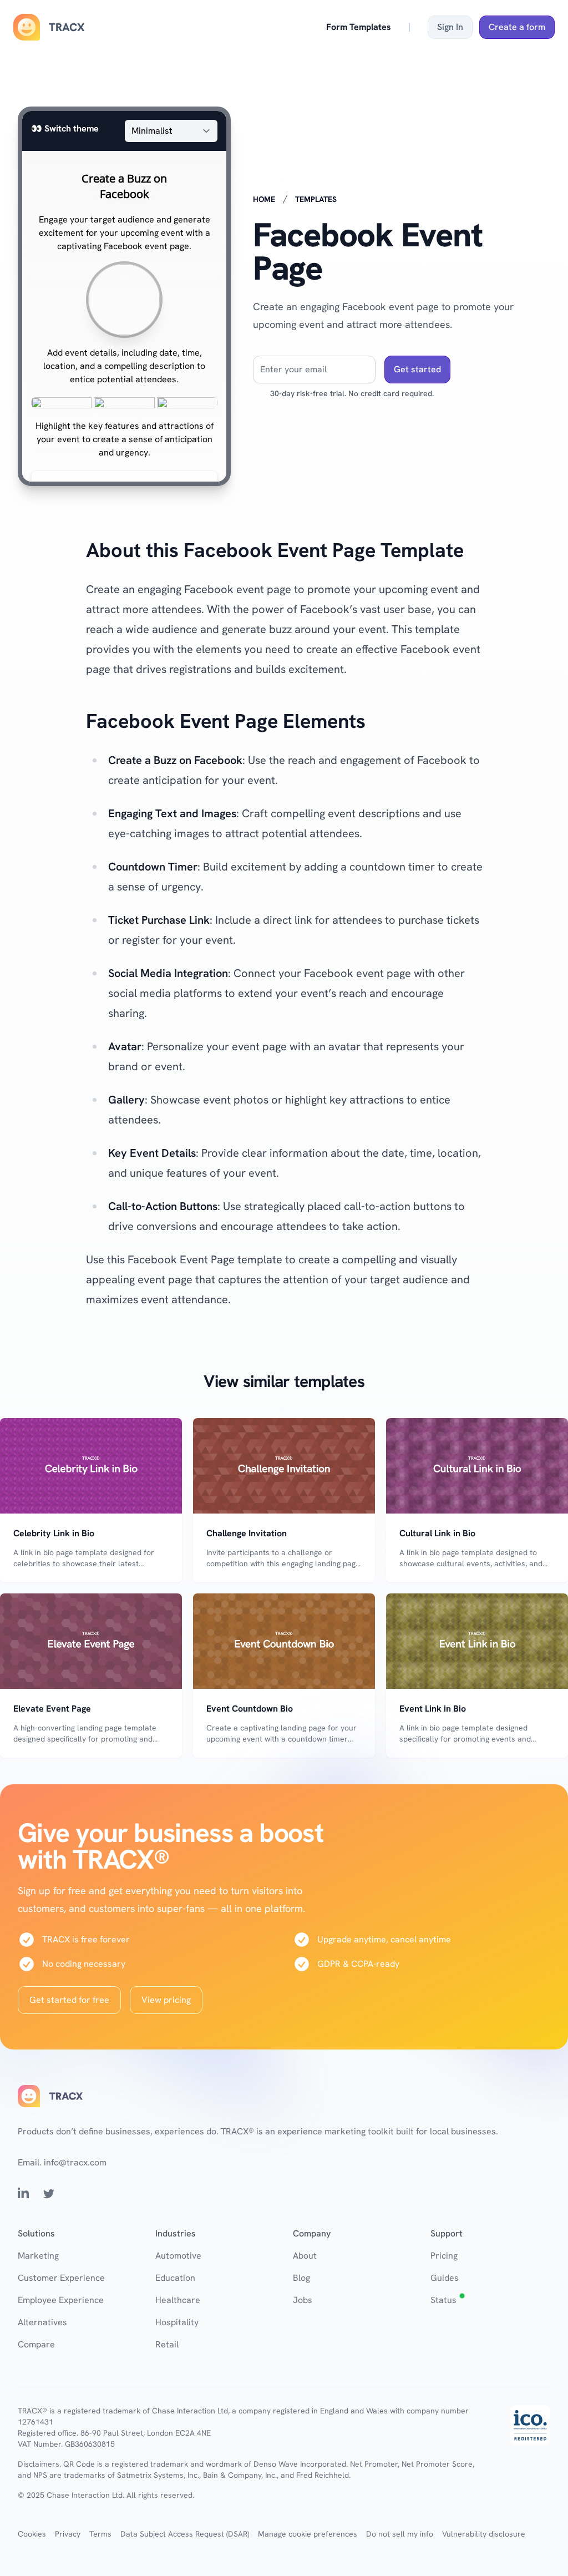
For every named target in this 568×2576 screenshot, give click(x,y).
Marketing (38, 2256)
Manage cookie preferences (308, 2534)
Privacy (68, 2534)
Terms (100, 2534)
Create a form (517, 27)
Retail (167, 2344)
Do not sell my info (400, 2534)
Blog (301, 2278)
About (305, 2256)
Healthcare (178, 2300)
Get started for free (69, 2000)
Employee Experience (61, 2300)
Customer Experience (61, 2278)
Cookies (32, 2534)
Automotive (178, 2256)
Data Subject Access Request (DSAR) (185, 2534)
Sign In (450, 27)
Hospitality (177, 2322)
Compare (36, 2344)
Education (175, 2278)
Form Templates (359, 27)
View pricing (166, 2000)
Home (264, 199)
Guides (445, 2278)
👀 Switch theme (65, 128)
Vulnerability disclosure (484, 2534)
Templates (316, 199)
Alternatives (42, 2322)
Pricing (444, 2256)
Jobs (303, 2300)
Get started (417, 369)
